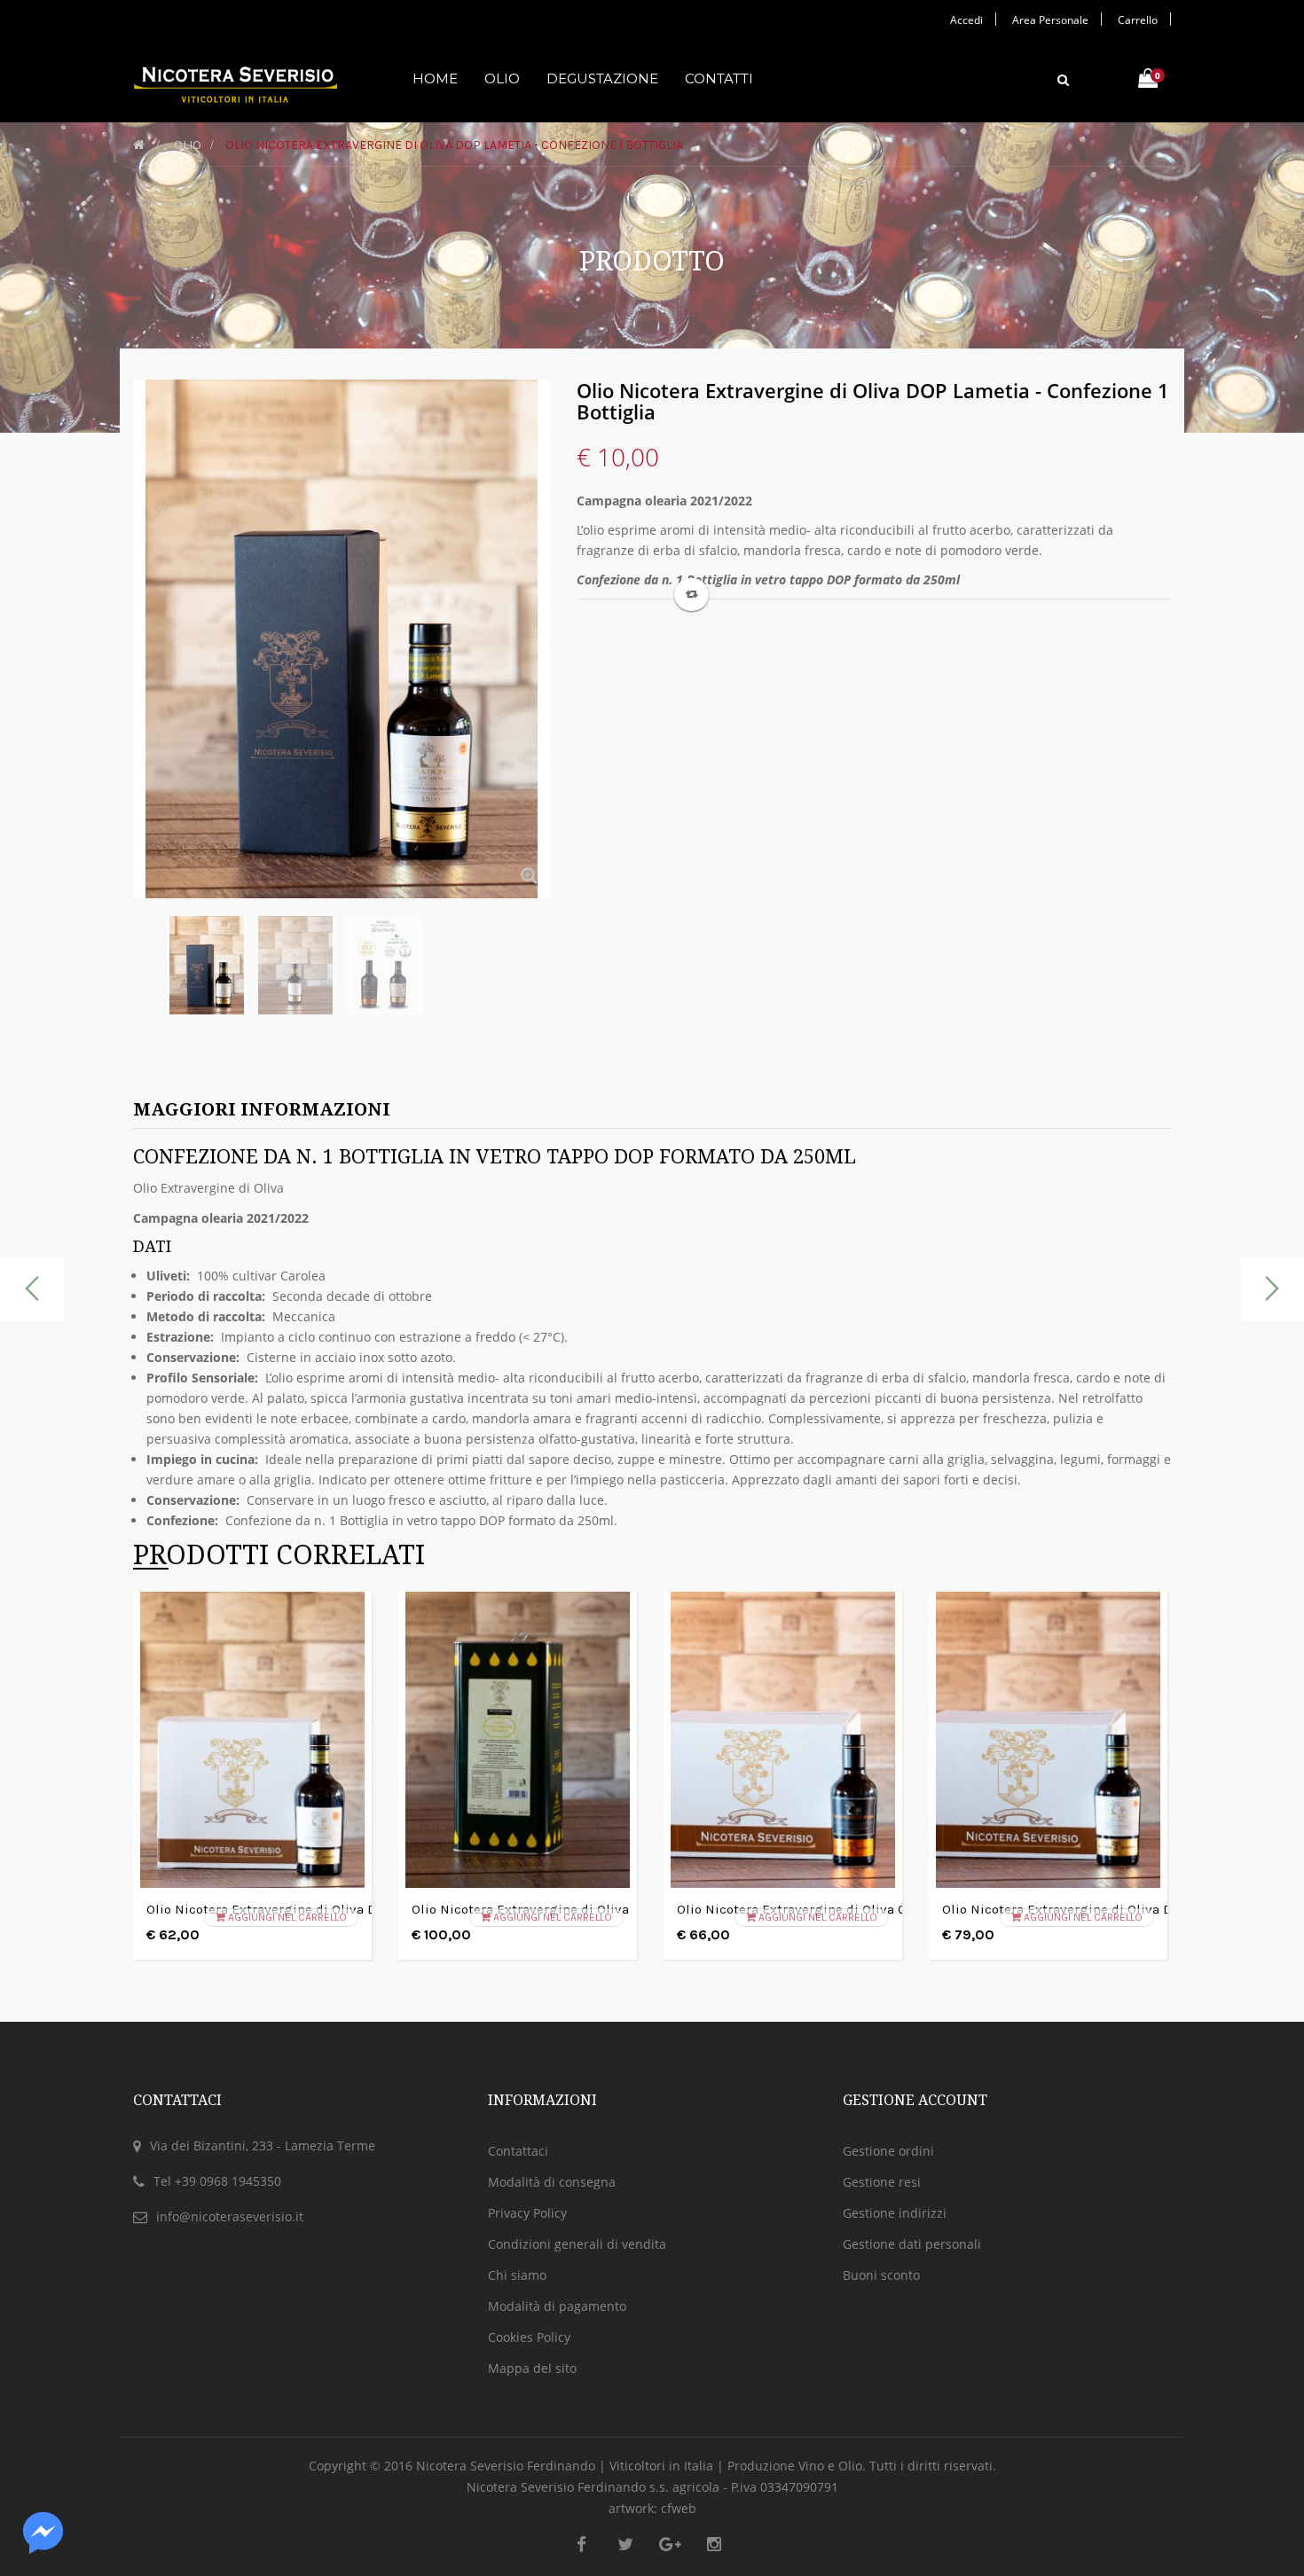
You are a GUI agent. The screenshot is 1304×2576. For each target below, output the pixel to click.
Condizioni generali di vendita (577, 2244)
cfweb (679, 2508)
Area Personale (1050, 20)
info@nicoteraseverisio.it (230, 2216)
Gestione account (915, 2100)
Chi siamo (517, 2275)
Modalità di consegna (552, 2182)
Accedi (966, 20)
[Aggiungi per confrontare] (691, 595)
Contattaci (518, 2151)
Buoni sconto (881, 2275)
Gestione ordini (888, 2151)
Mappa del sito (532, 2368)
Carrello (1138, 20)
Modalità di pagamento (557, 2306)
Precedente (138, 980)
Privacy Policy (527, 2213)
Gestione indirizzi (895, 2213)
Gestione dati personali (912, 2244)
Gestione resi (882, 2182)
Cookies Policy (529, 2337)
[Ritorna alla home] (139, 145)
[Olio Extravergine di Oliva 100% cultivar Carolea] (207, 965)
